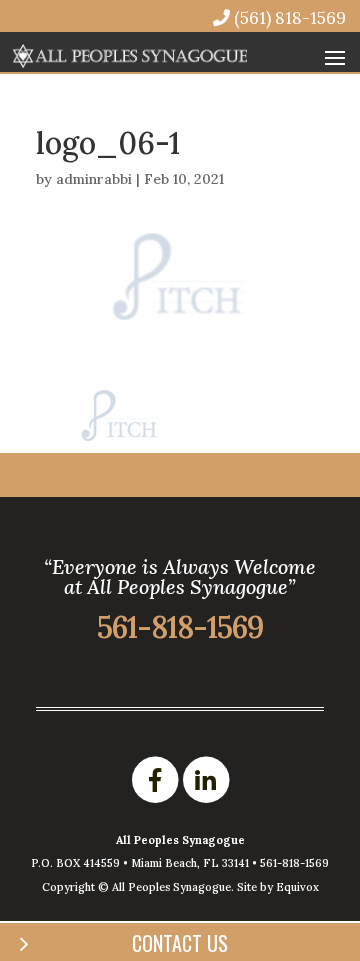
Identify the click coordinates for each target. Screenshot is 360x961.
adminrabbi (94, 179)
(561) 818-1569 (288, 17)
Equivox (297, 887)
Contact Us (180, 943)
